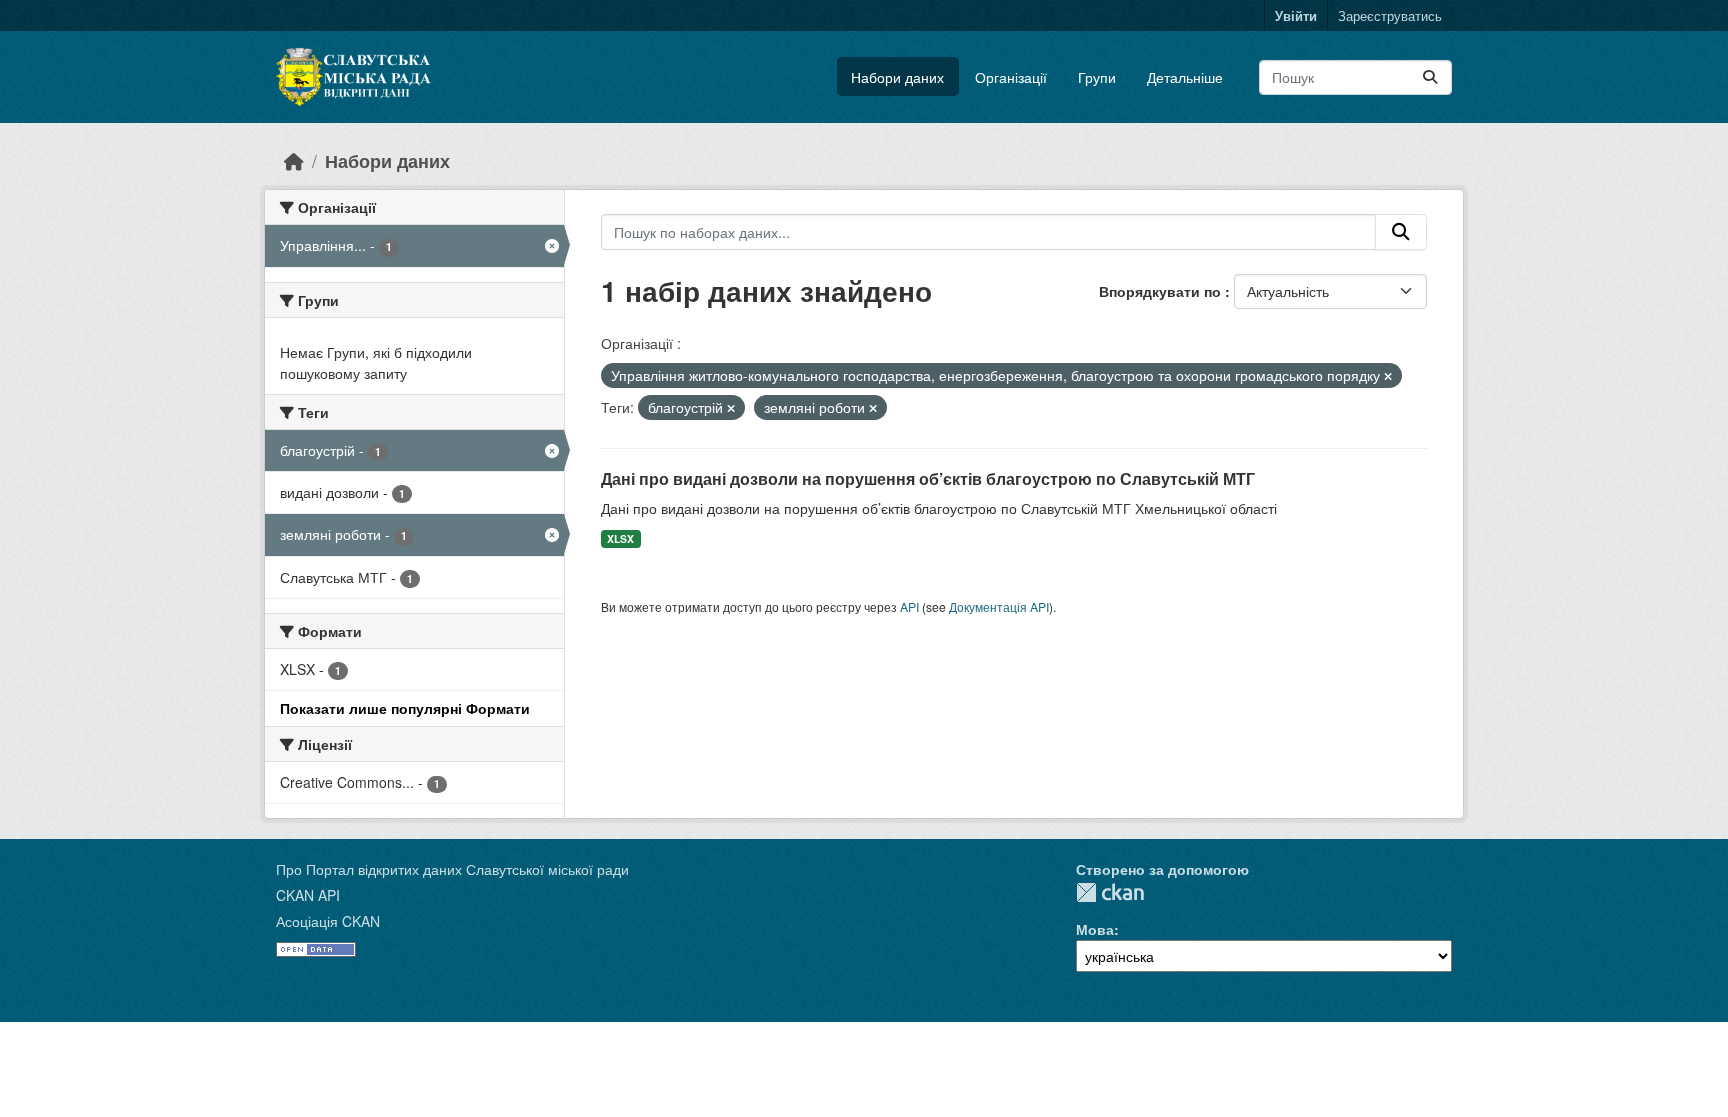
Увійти (1296, 15)
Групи (1097, 77)
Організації (1011, 77)
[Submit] (1430, 77)
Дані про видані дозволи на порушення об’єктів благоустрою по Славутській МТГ (928, 478)
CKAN (1110, 892)
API (909, 606)
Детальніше (1185, 77)
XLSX (620, 538)
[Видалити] (1388, 376)
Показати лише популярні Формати (405, 708)
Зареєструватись (1390, 15)
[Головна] (294, 160)
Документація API (999, 606)
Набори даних (897, 77)
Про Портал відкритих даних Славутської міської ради (452, 869)
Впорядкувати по (1162, 291)
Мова (1095, 929)
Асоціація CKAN (328, 921)
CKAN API (308, 895)
